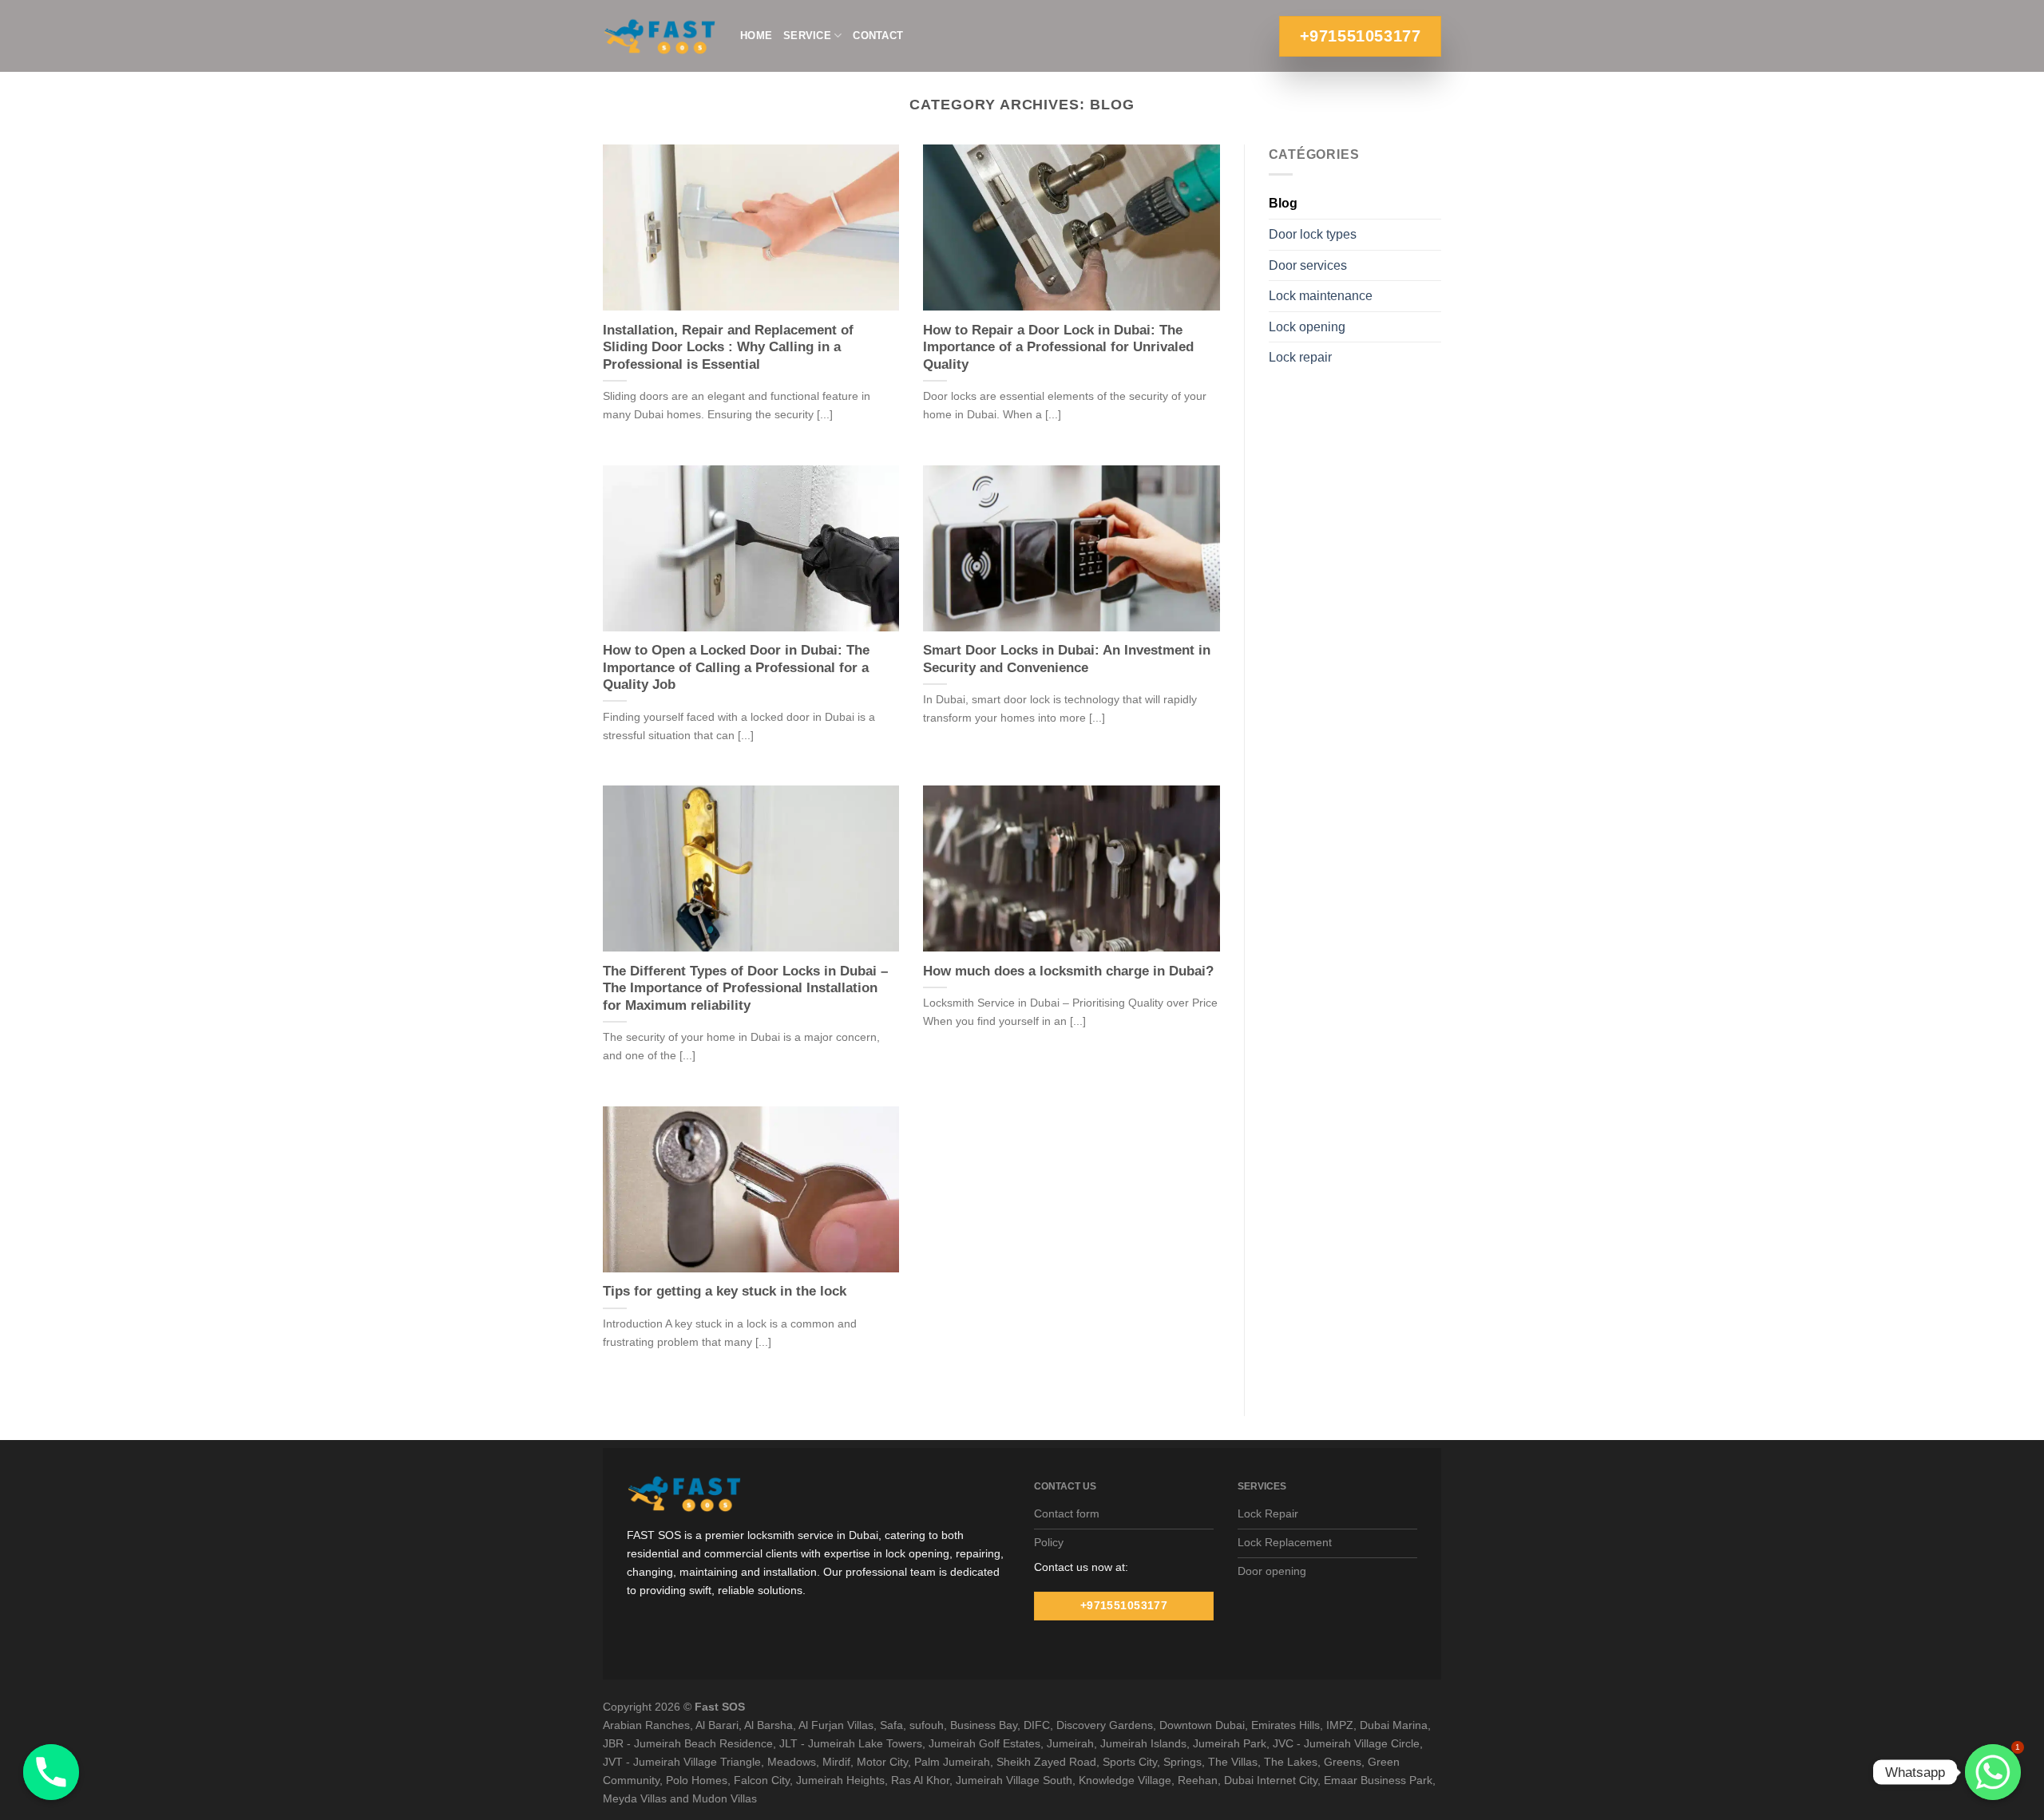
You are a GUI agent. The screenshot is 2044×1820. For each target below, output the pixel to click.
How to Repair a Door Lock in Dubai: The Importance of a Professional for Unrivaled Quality (1058, 347)
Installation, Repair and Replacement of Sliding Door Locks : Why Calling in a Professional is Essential (728, 347)
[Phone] (51, 1772)
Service (807, 36)
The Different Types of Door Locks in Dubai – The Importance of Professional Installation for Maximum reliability (745, 988)
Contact (878, 36)
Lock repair (1300, 357)
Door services (1308, 265)
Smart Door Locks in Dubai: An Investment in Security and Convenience (1067, 659)
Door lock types (1313, 234)
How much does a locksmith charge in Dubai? (1068, 971)
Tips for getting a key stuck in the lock (725, 1291)
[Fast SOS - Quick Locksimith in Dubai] (660, 36)
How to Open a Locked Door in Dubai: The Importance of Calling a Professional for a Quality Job (736, 667)
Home (756, 36)
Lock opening (1307, 327)
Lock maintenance (1321, 296)
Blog (1283, 203)
